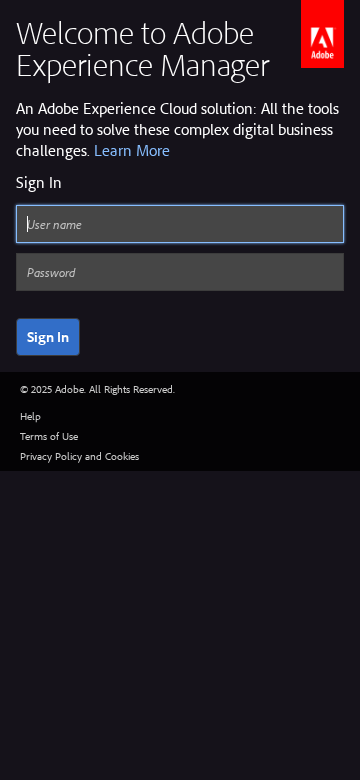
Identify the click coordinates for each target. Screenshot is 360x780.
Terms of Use (49, 436)
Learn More (132, 150)
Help (30, 416)
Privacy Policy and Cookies (79, 456)
